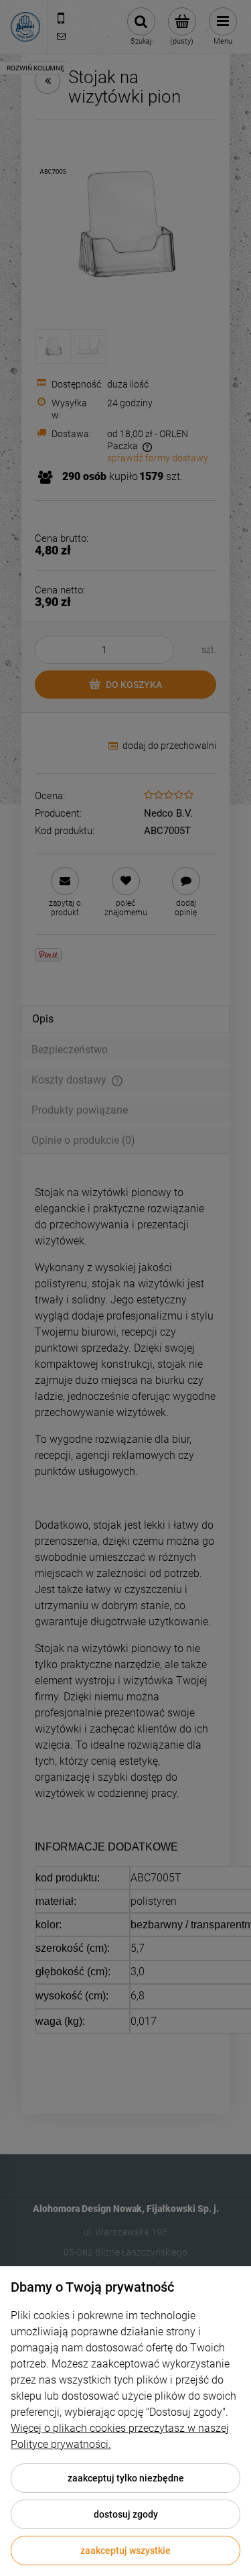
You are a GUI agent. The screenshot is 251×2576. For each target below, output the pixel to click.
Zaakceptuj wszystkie (125, 2551)
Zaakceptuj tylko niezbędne (126, 2478)
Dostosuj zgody (126, 2514)
